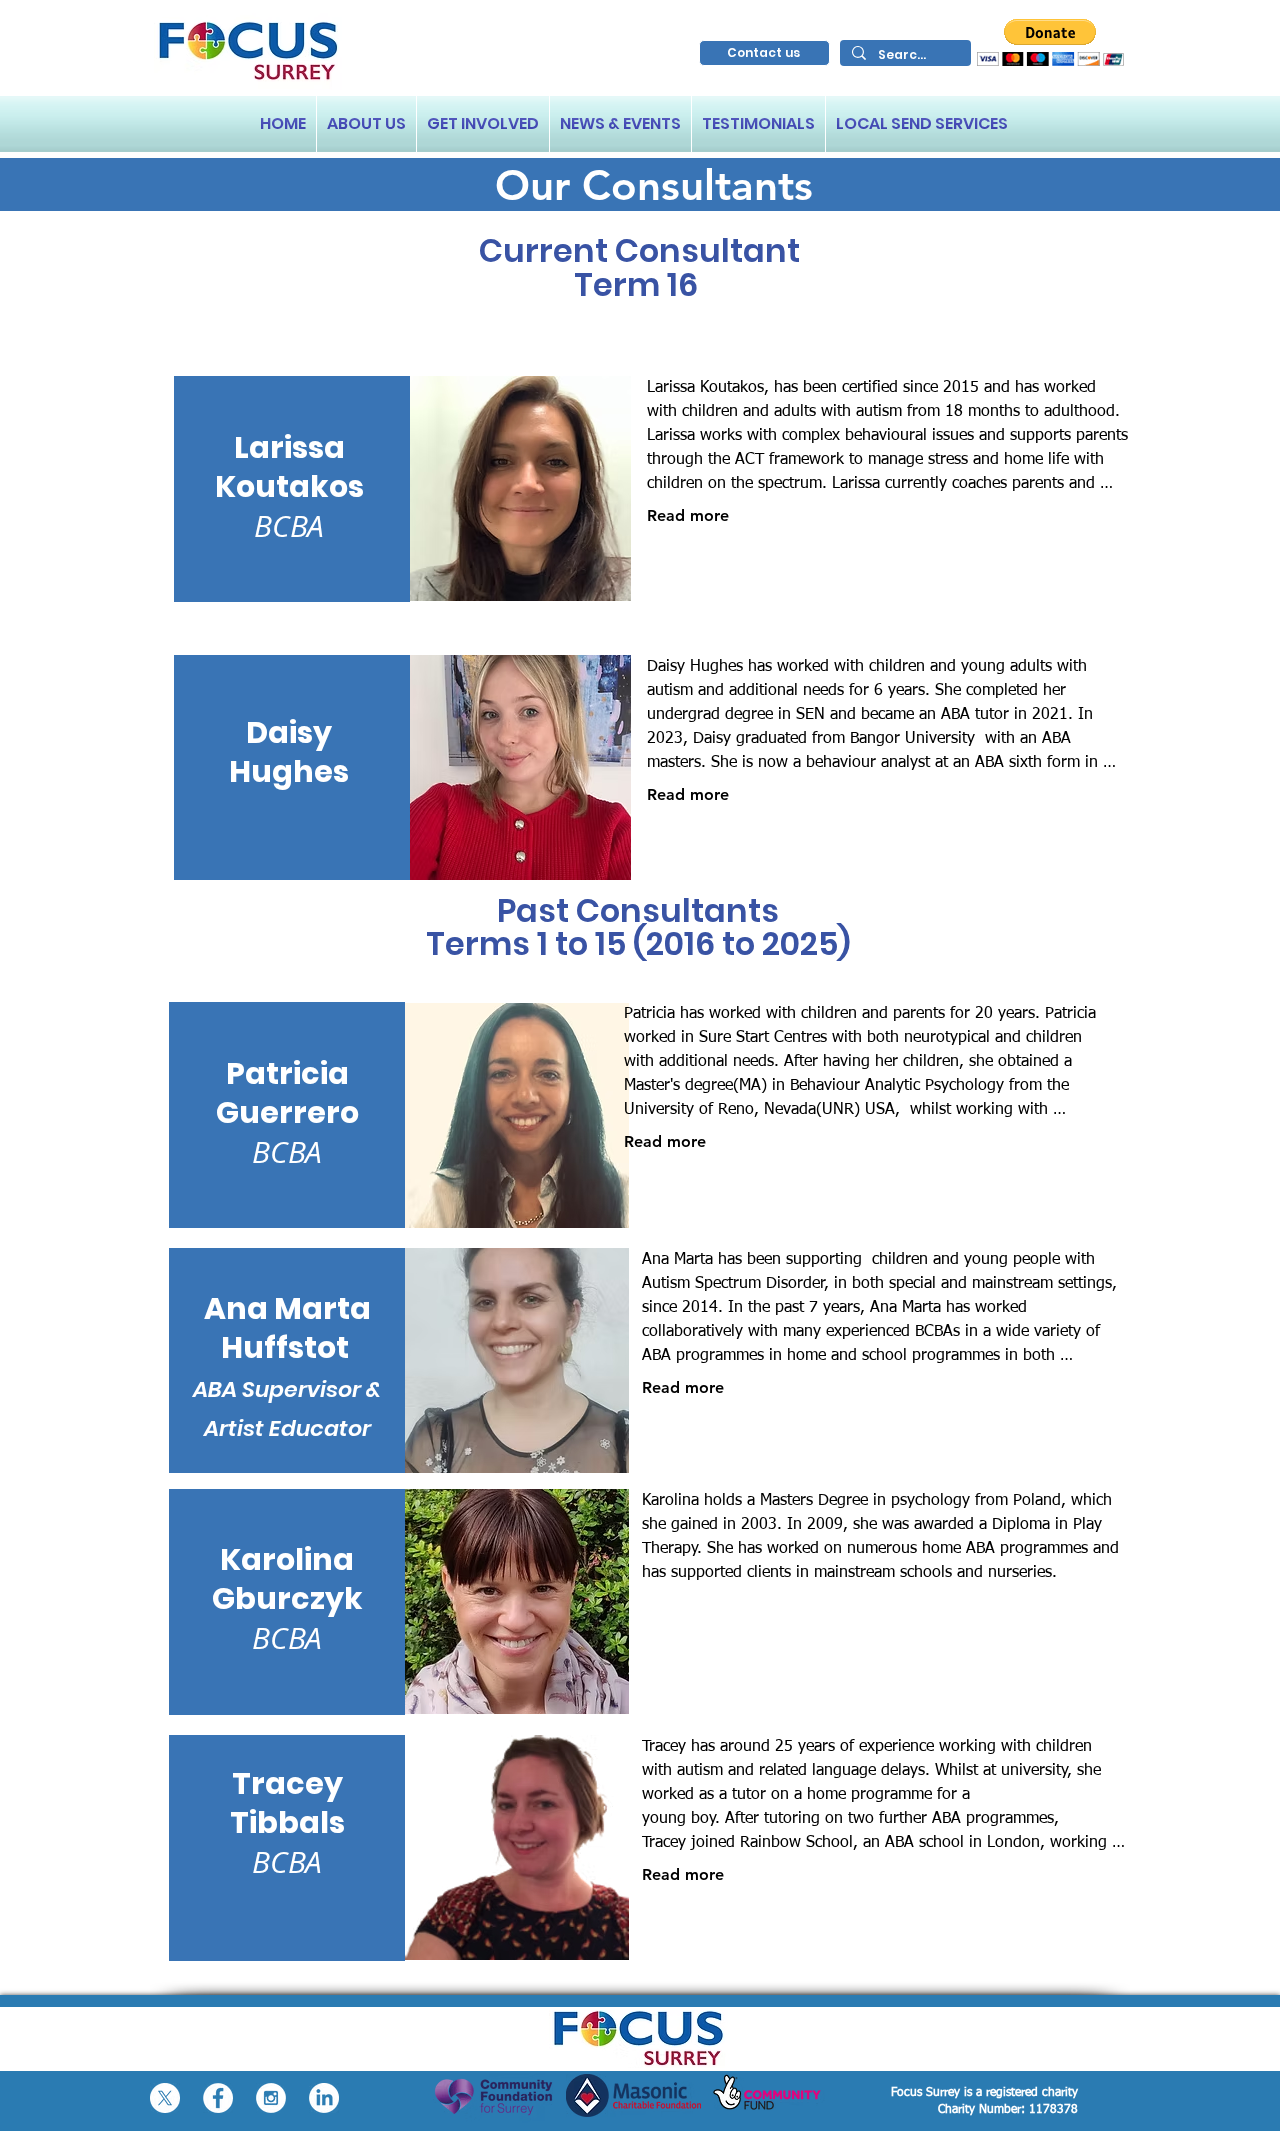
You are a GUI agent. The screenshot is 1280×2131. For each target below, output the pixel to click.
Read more (688, 515)
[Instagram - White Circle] (271, 2098)
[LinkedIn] (324, 2098)
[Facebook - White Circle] (218, 2098)
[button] (1050, 42)
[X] (165, 2098)
